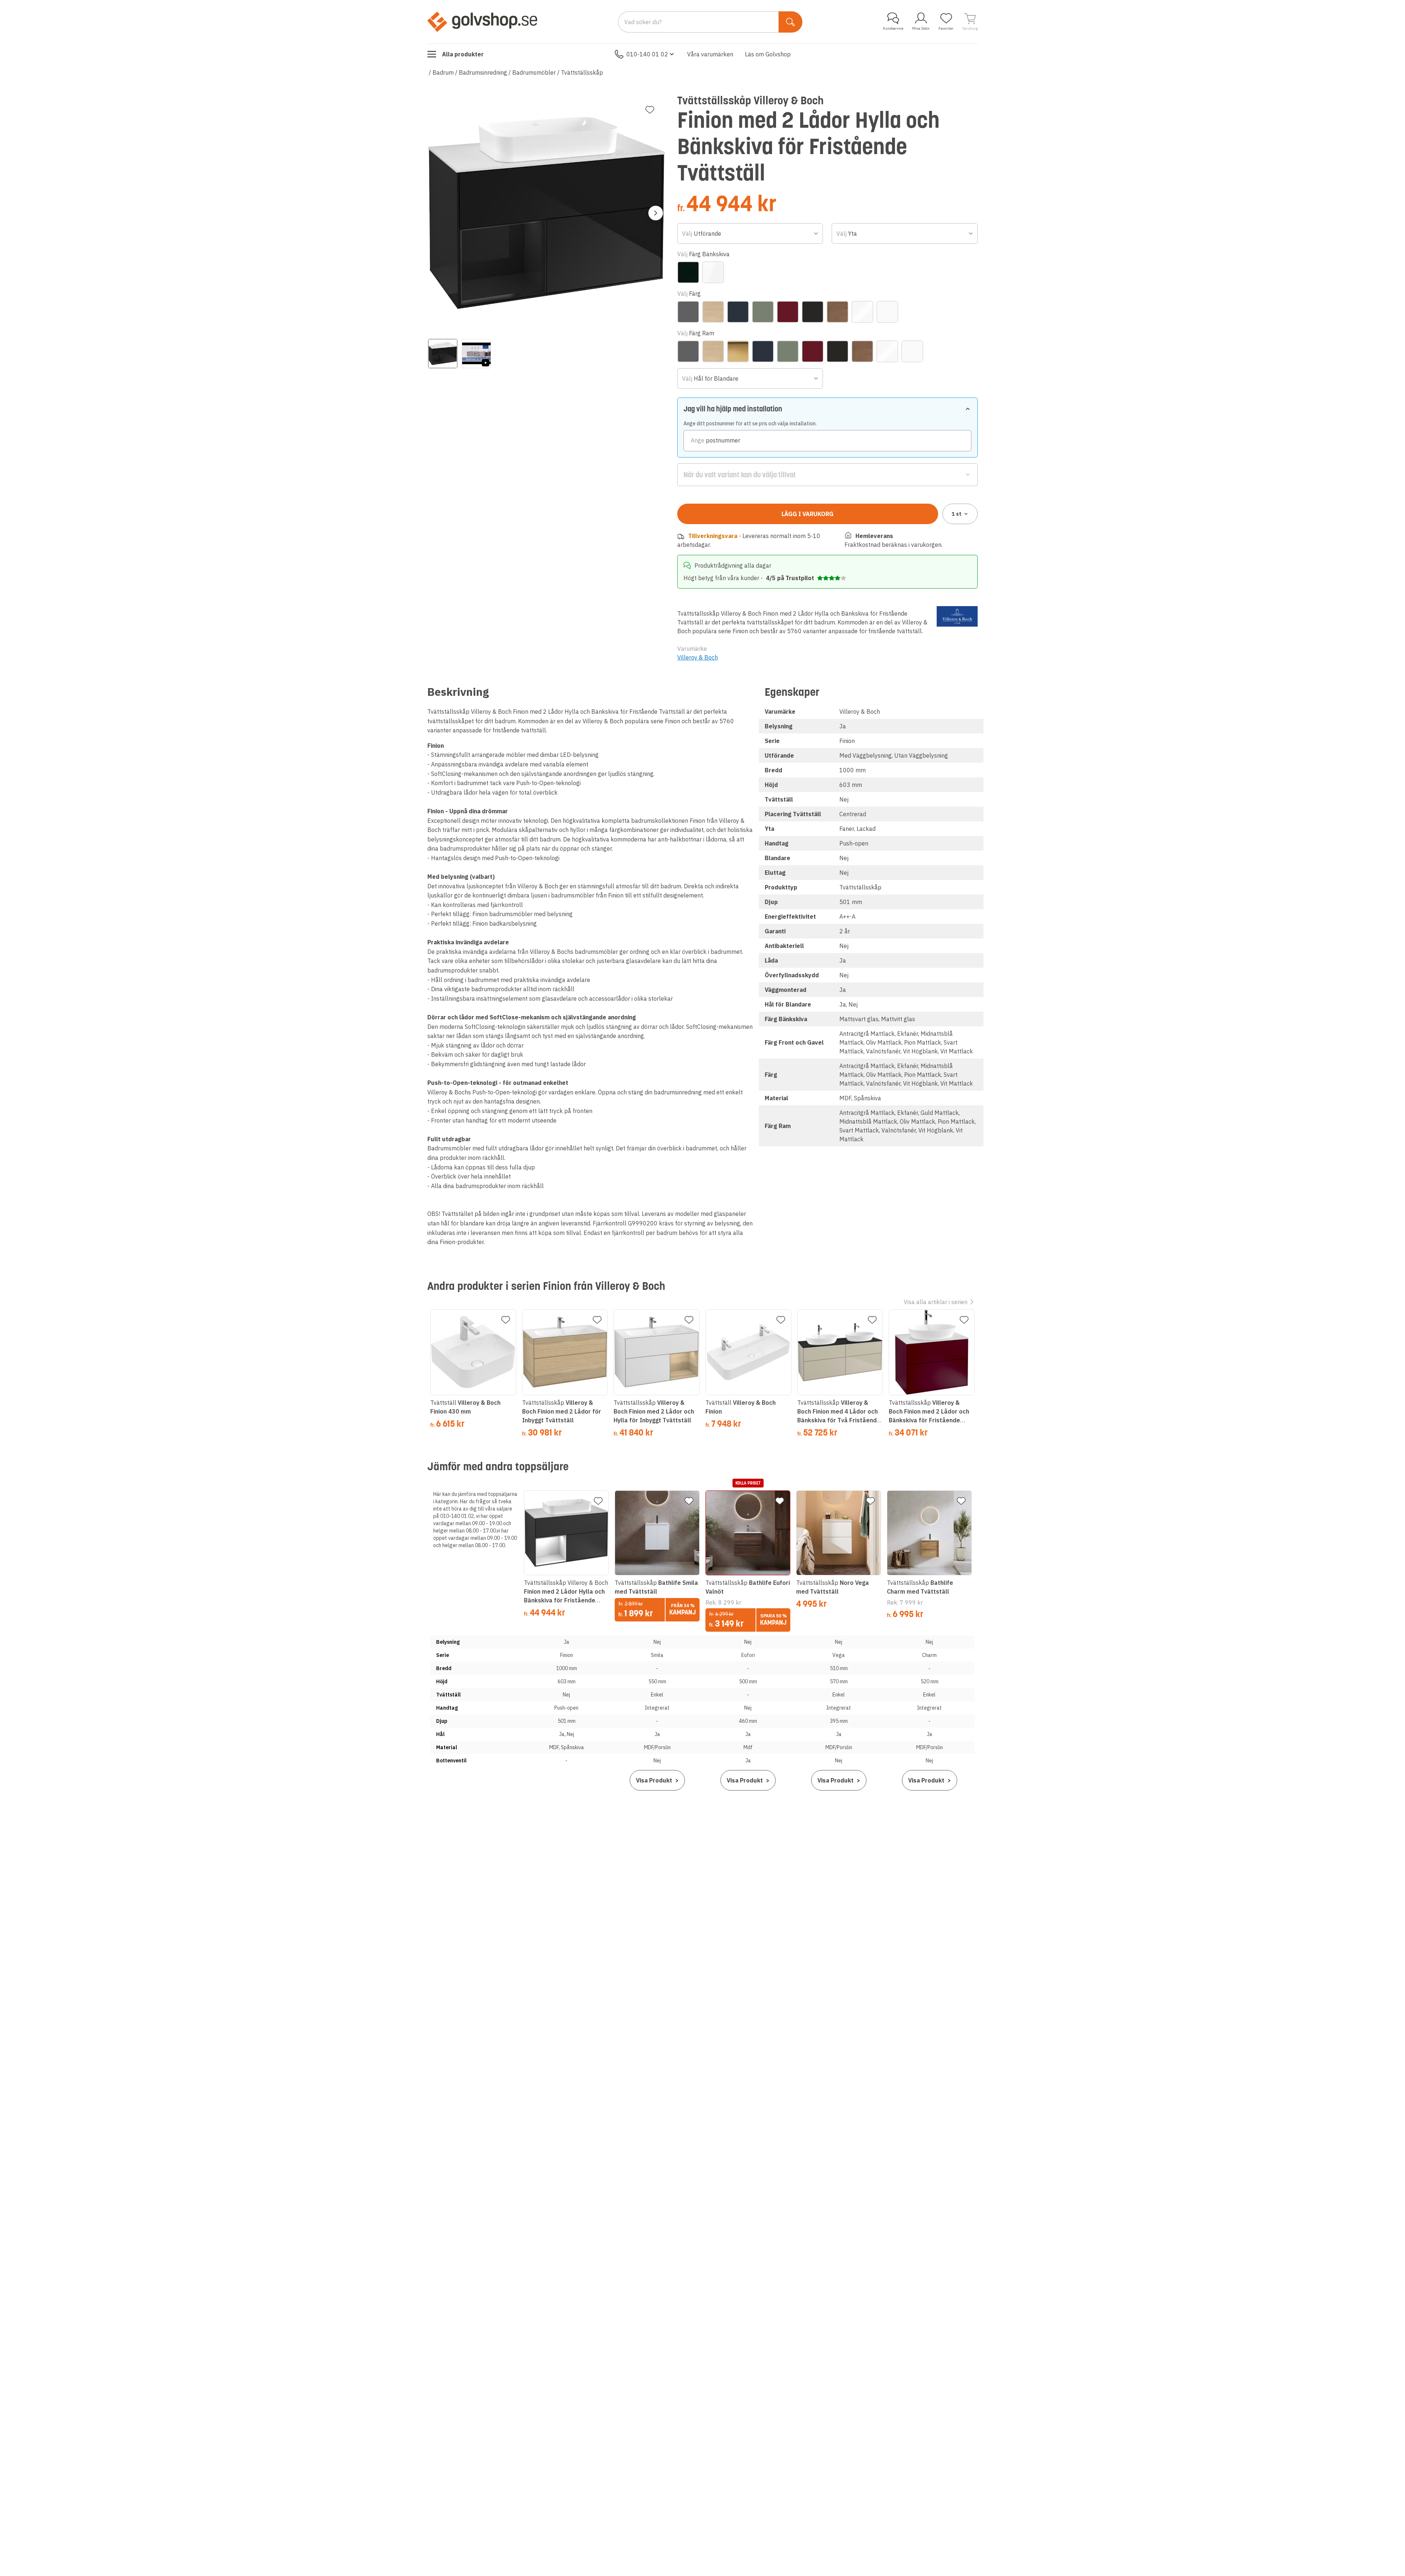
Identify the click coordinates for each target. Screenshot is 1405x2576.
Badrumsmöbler (534, 72)
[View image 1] (443, 354)
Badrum (443, 72)
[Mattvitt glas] (713, 272)
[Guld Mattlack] (738, 351)
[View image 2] (476, 354)
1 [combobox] (957, 514)
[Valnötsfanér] (838, 312)
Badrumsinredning (483, 72)
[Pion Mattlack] (788, 312)
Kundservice (893, 28)
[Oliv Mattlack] (763, 312)
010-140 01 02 (647, 54)
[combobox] (750, 234)
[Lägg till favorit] (650, 110)
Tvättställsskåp (582, 72)
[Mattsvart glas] (688, 272)
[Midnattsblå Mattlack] (738, 312)
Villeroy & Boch (698, 657)
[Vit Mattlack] (887, 312)
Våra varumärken (710, 54)
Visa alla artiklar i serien (936, 1302)
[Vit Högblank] (862, 312)
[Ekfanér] (713, 312)
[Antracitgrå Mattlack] (688, 312)
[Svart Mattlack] (813, 312)
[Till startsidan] (482, 22)
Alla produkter (463, 54)
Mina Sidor (921, 28)
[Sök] (790, 22)
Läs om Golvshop (768, 54)
